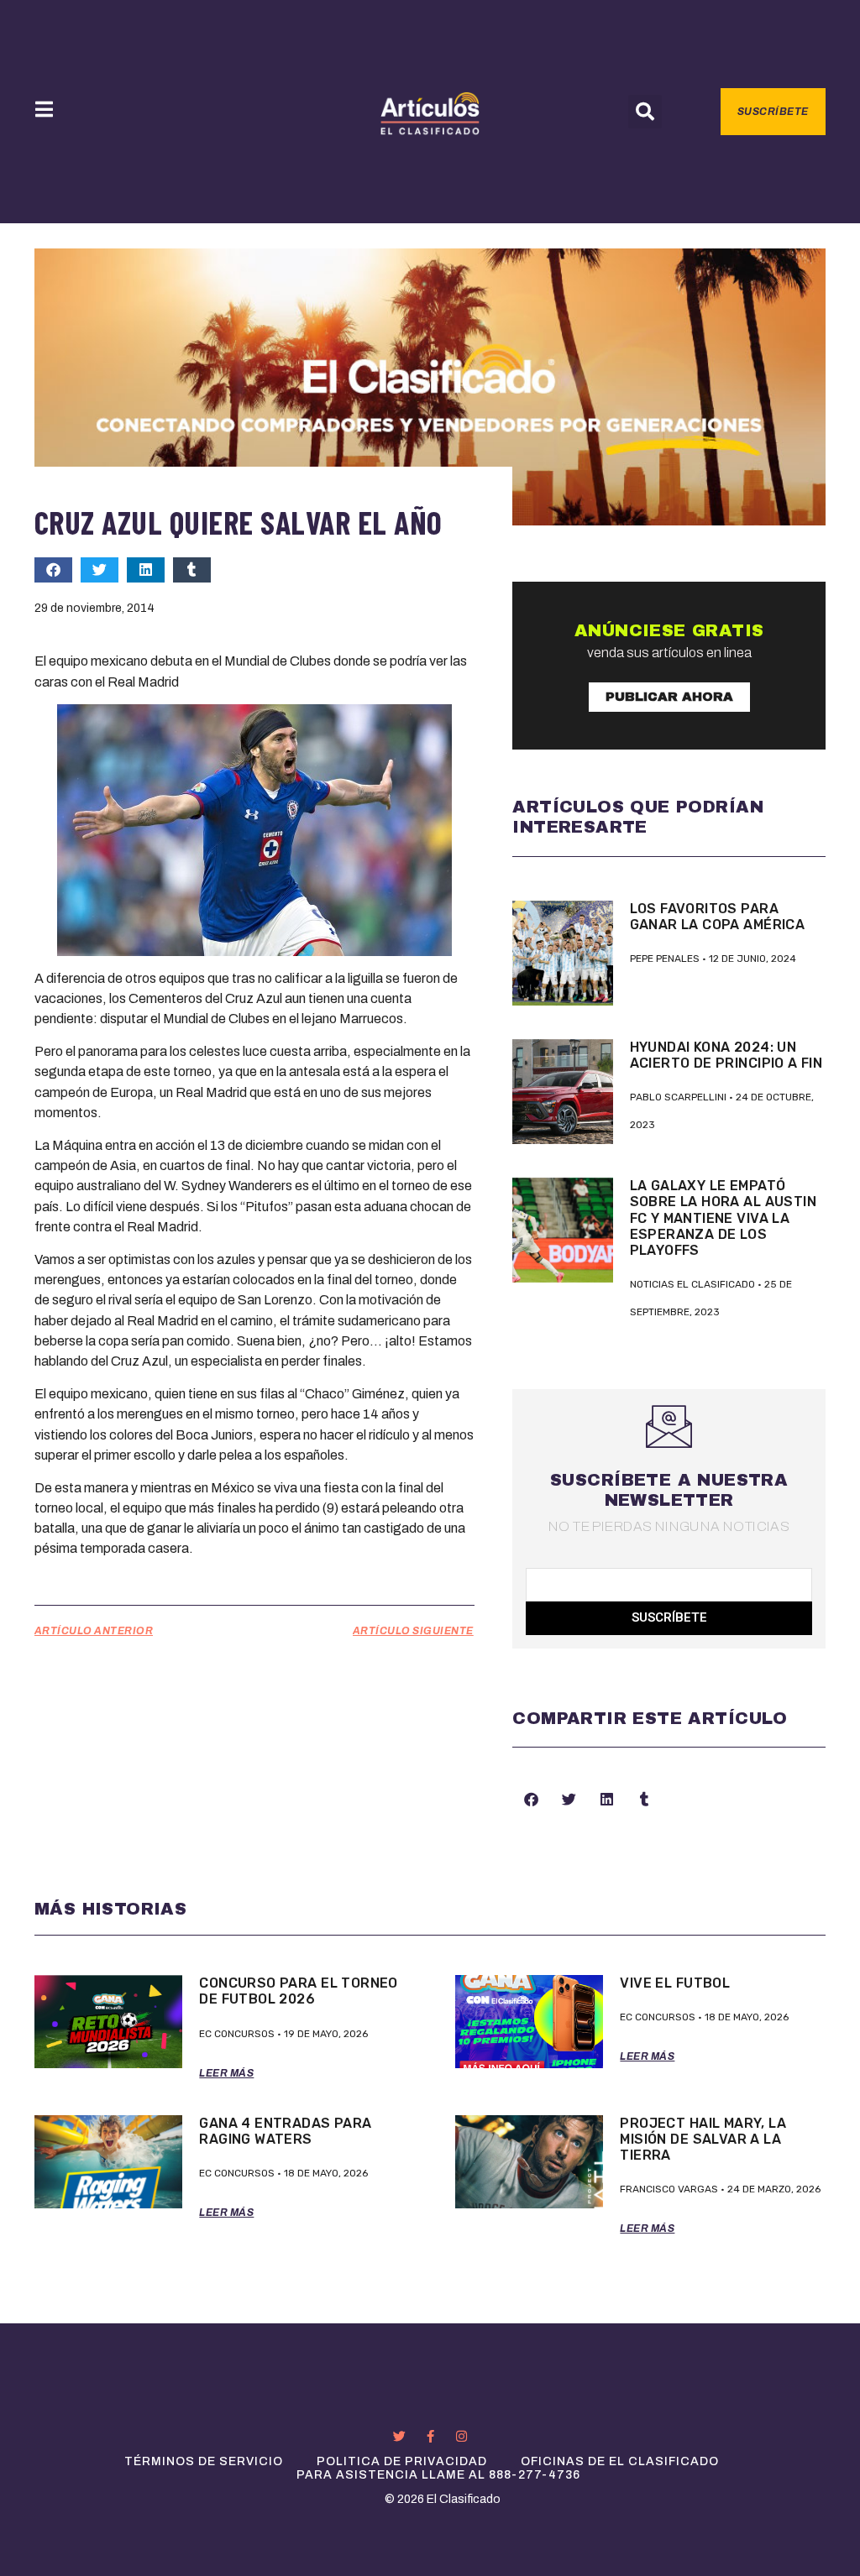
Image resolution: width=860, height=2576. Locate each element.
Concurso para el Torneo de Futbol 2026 (298, 1991)
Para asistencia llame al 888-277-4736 (438, 2475)
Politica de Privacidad (402, 2461)
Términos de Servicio (204, 2461)
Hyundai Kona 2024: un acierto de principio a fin (726, 1055)
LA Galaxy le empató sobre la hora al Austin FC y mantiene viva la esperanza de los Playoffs (723, 1218)
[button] (645, 112)
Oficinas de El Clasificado (620, 2461)
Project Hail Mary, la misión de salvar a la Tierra (703, 2139)
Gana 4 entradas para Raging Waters (285, 2131)
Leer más (226, 2073)
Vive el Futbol (675, 1983)
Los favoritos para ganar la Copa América (718, 917)
